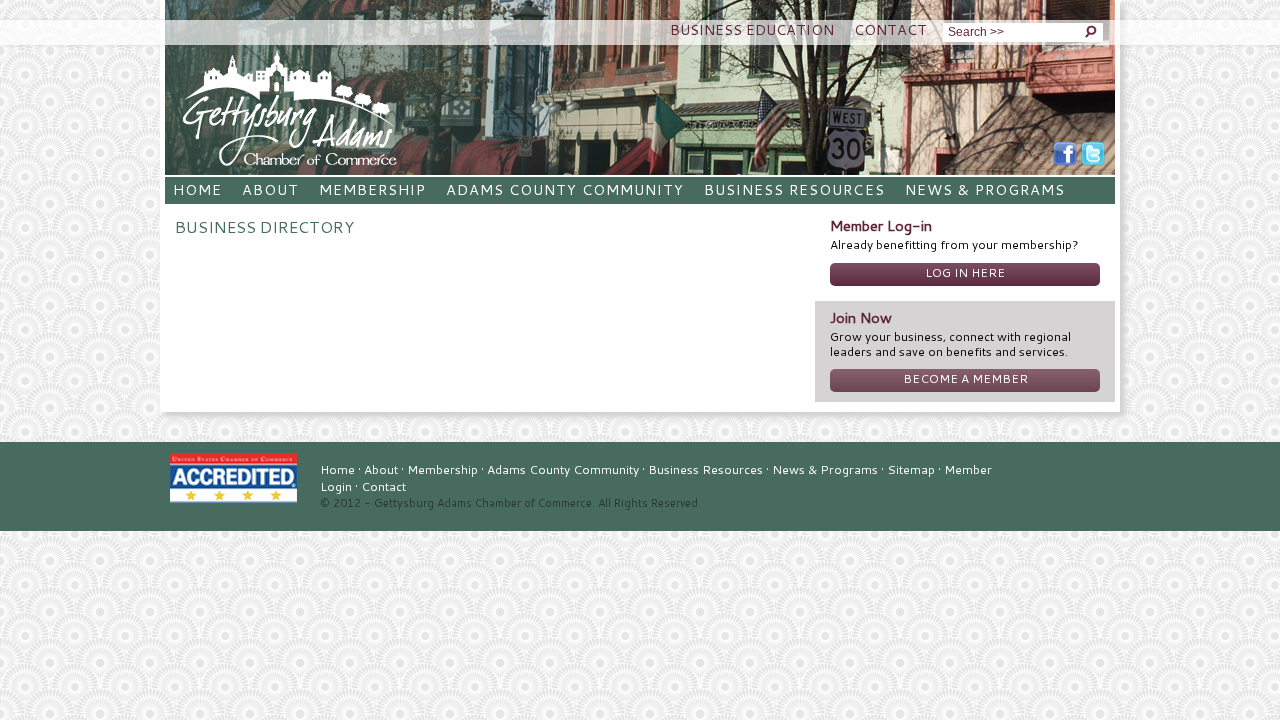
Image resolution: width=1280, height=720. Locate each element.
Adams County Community (565, 189)
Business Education (752, 29)
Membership (372, 189)
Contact (890, 29)
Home (197, 189)
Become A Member (965, 378)
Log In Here (965, 272)
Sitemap (911, 469)
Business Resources (794, 189)
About (270, 189)
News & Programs (985, 189)
